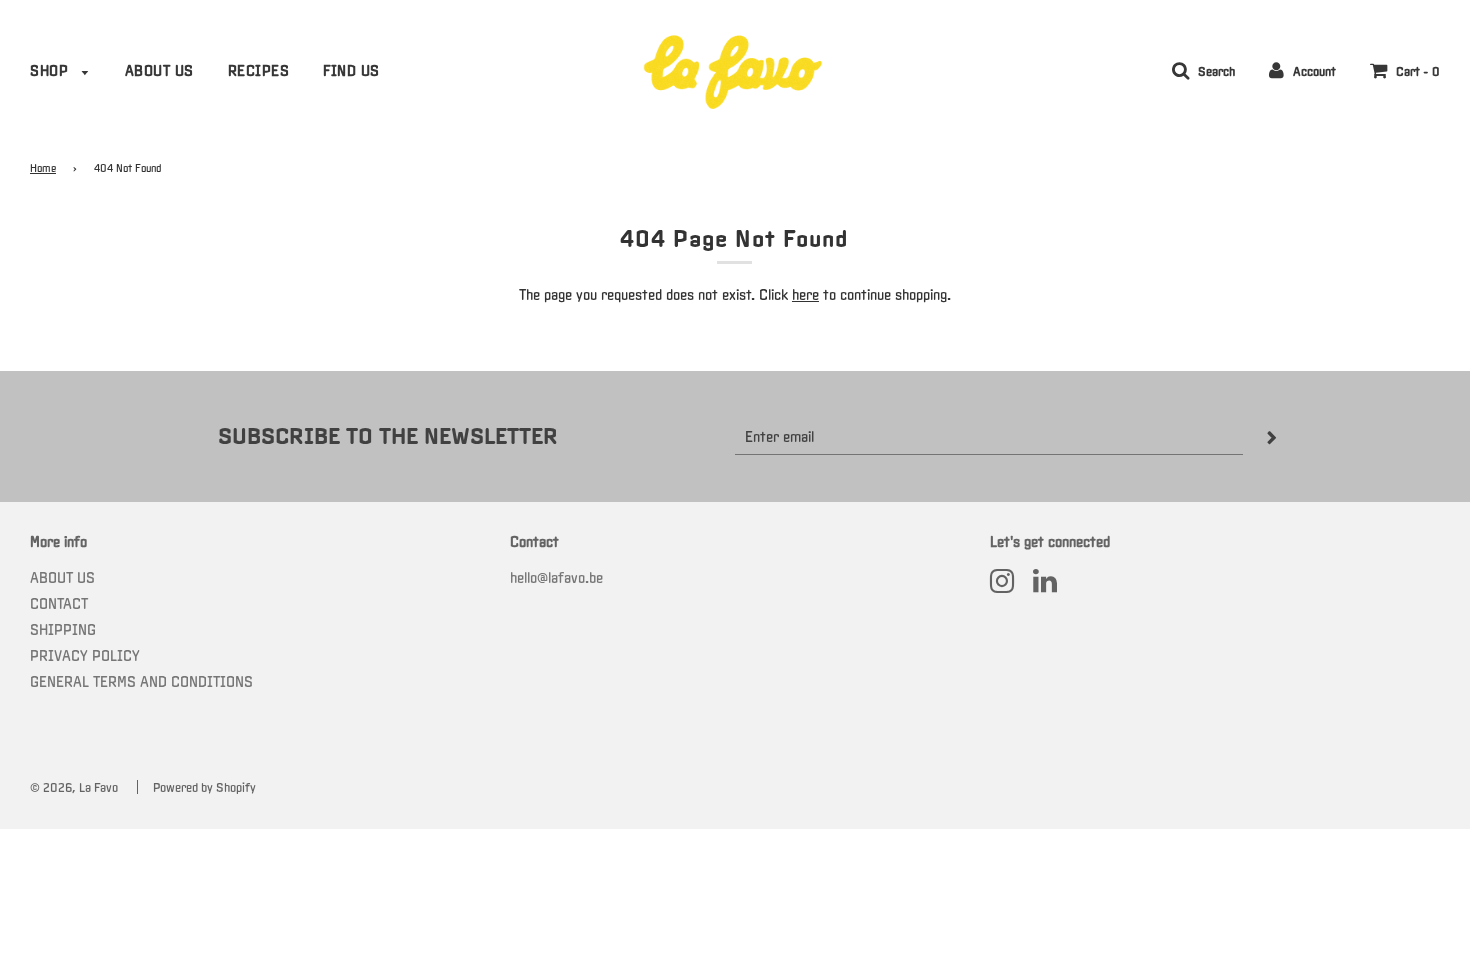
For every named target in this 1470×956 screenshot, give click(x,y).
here (805, 294)
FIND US (351, 70)
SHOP (51, 70)
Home (43, 168)
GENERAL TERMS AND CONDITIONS (141, 681)
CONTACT (59, 603)
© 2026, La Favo (74, 787)
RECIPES (259, 70)
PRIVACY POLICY (85, 655)
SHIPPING (63, 629)
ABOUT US (159, 70)
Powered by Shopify (204, 787)
